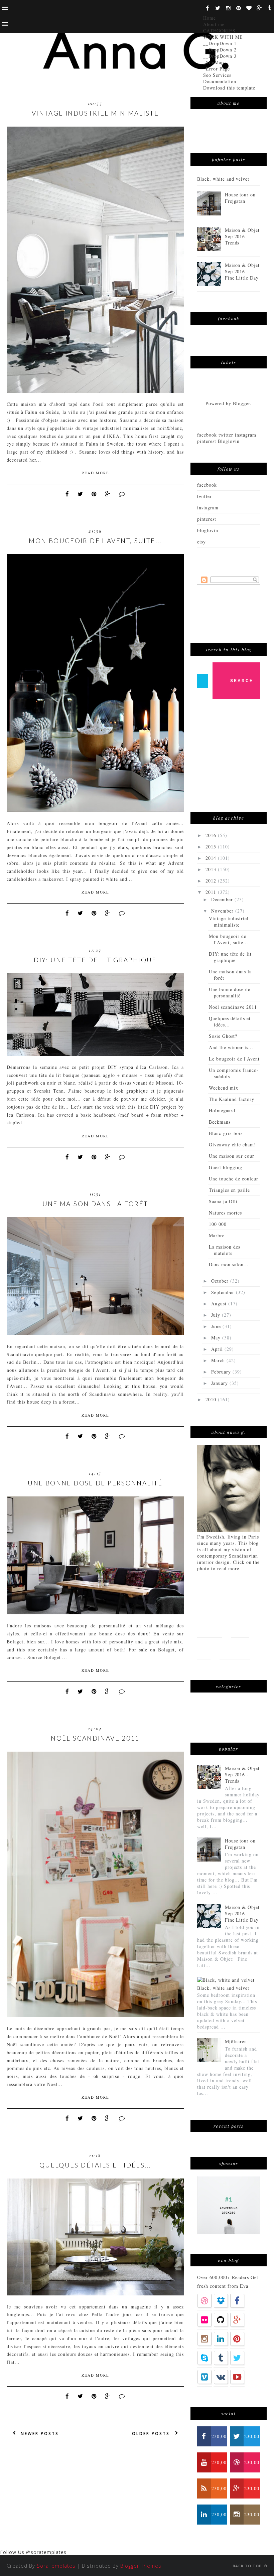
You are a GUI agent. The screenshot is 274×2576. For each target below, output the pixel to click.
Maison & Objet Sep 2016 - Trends (242, 236)
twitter (204, 496)
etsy (201, 542)
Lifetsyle (210, 1627)
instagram (208, 508)
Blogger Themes (141, 2566)
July (217, 1315)
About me (214, 24)
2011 (212, 892)
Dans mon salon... (229, 1264)
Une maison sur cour (232, 1156)
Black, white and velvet (223, 179)
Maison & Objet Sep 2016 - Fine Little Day (242, 271)
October (221, 1281)
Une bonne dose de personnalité (95, 1483)
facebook (207, 485)
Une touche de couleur (234, 1179)
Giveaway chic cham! (232, 1145)
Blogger (241, 403)
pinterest (207, 519)
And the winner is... (231, 1047)
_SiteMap (214, 62)
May (217, 1338)
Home (210, 18)
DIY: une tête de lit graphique (95, 960)
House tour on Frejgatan (240, 198)
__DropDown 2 (220, 50)
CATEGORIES (219, 31)
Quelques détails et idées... (95, 2165)
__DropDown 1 (220, 43)
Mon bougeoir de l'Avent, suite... (95, 541)
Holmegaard (222, 1110)
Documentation (220, 81)
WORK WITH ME (223, 37)
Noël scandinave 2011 (95, 1738)
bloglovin (208, 530)
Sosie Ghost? (223, 1036)
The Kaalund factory (232, 1099)
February (222, 1372)
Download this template (229, 88)
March (219, 1360)
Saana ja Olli (223, 1201)
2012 (212, 881)
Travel (240, 1627)
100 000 (218, 1224)
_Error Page (217, 69)
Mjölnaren (236, 2041)
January (220, 1383)
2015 (212, 847)
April (218, 1349)
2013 (212, 869)
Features (233, 1605)
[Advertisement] (236, 759)
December (223, 899)
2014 (212, 858)
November (223, 911)
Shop (204, 1648)
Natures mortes (225, 1213)
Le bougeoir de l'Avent (234, 1059)
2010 (212, 1399)
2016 (212, 835)
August (220, 1304)
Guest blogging (226, 1167)
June (217, 1326)
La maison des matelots (225, 1250)
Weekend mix (224, 1088)
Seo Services (217, 75)
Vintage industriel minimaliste (95, 113)
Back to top (248, 2566)
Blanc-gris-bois (226, 1133)
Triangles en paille (229, 1190)
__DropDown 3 (220, 56)
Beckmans (220, 1122)
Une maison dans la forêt (95, 1204)
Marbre (217, 1235)
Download (235, 1648)
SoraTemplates (56, 2566)
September (224, 1292)
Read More (95, 473)
